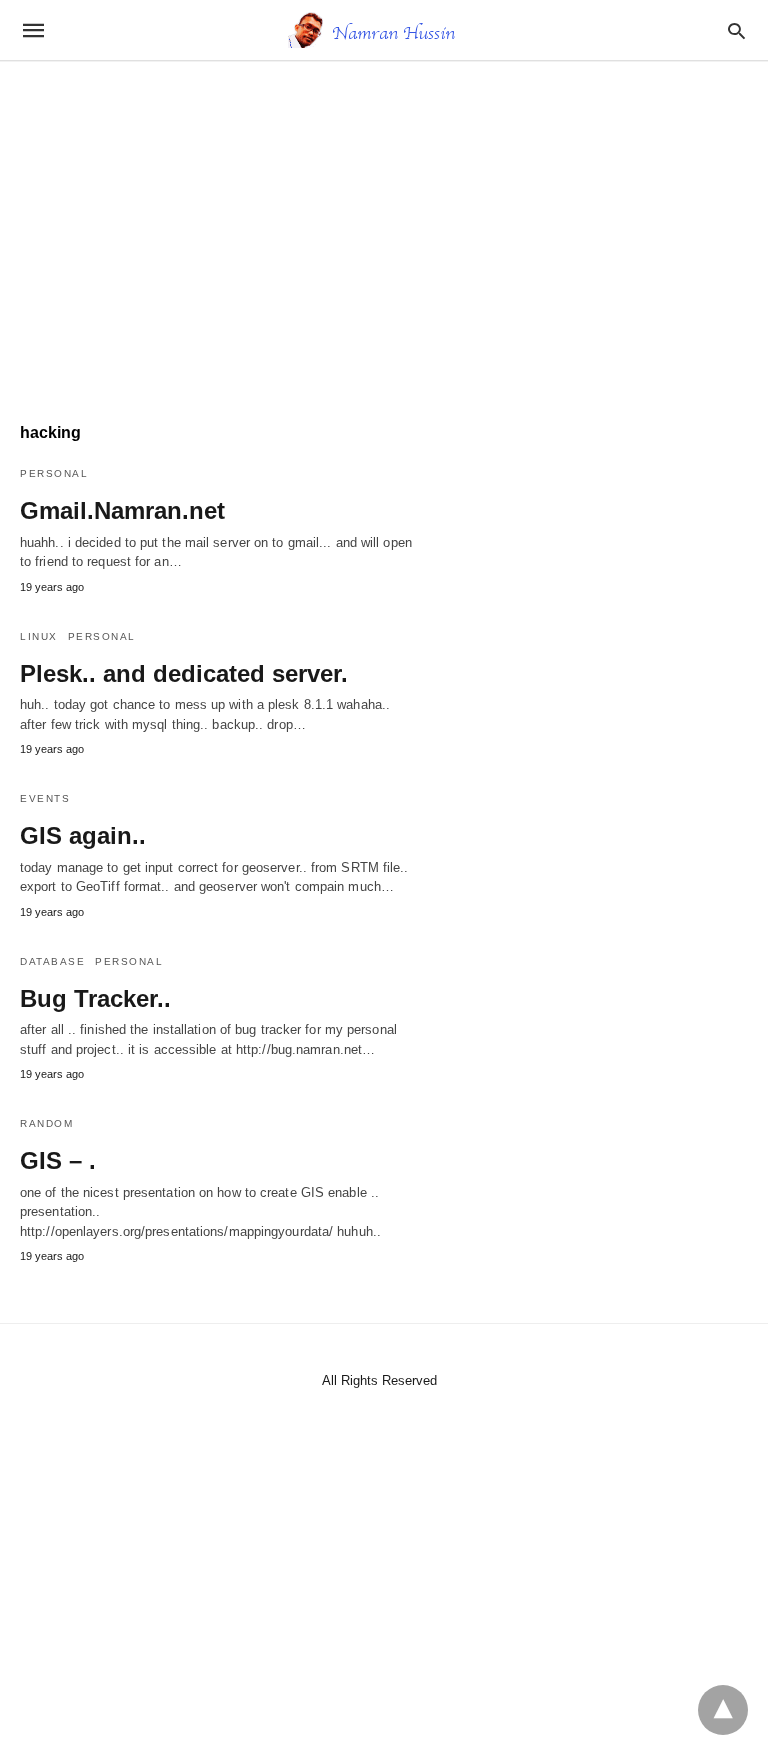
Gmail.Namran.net (122, 510)
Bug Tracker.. (95, 998)
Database (52, 961)
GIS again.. (83, 835)
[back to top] (723, 1710)
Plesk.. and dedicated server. (184, 673)
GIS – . (58, 1160)
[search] (736, 30)
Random (46, 1123)
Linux (39, 636)
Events (45, 798)
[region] (384, 232)
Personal (54, 473)
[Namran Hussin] (383, 30)
